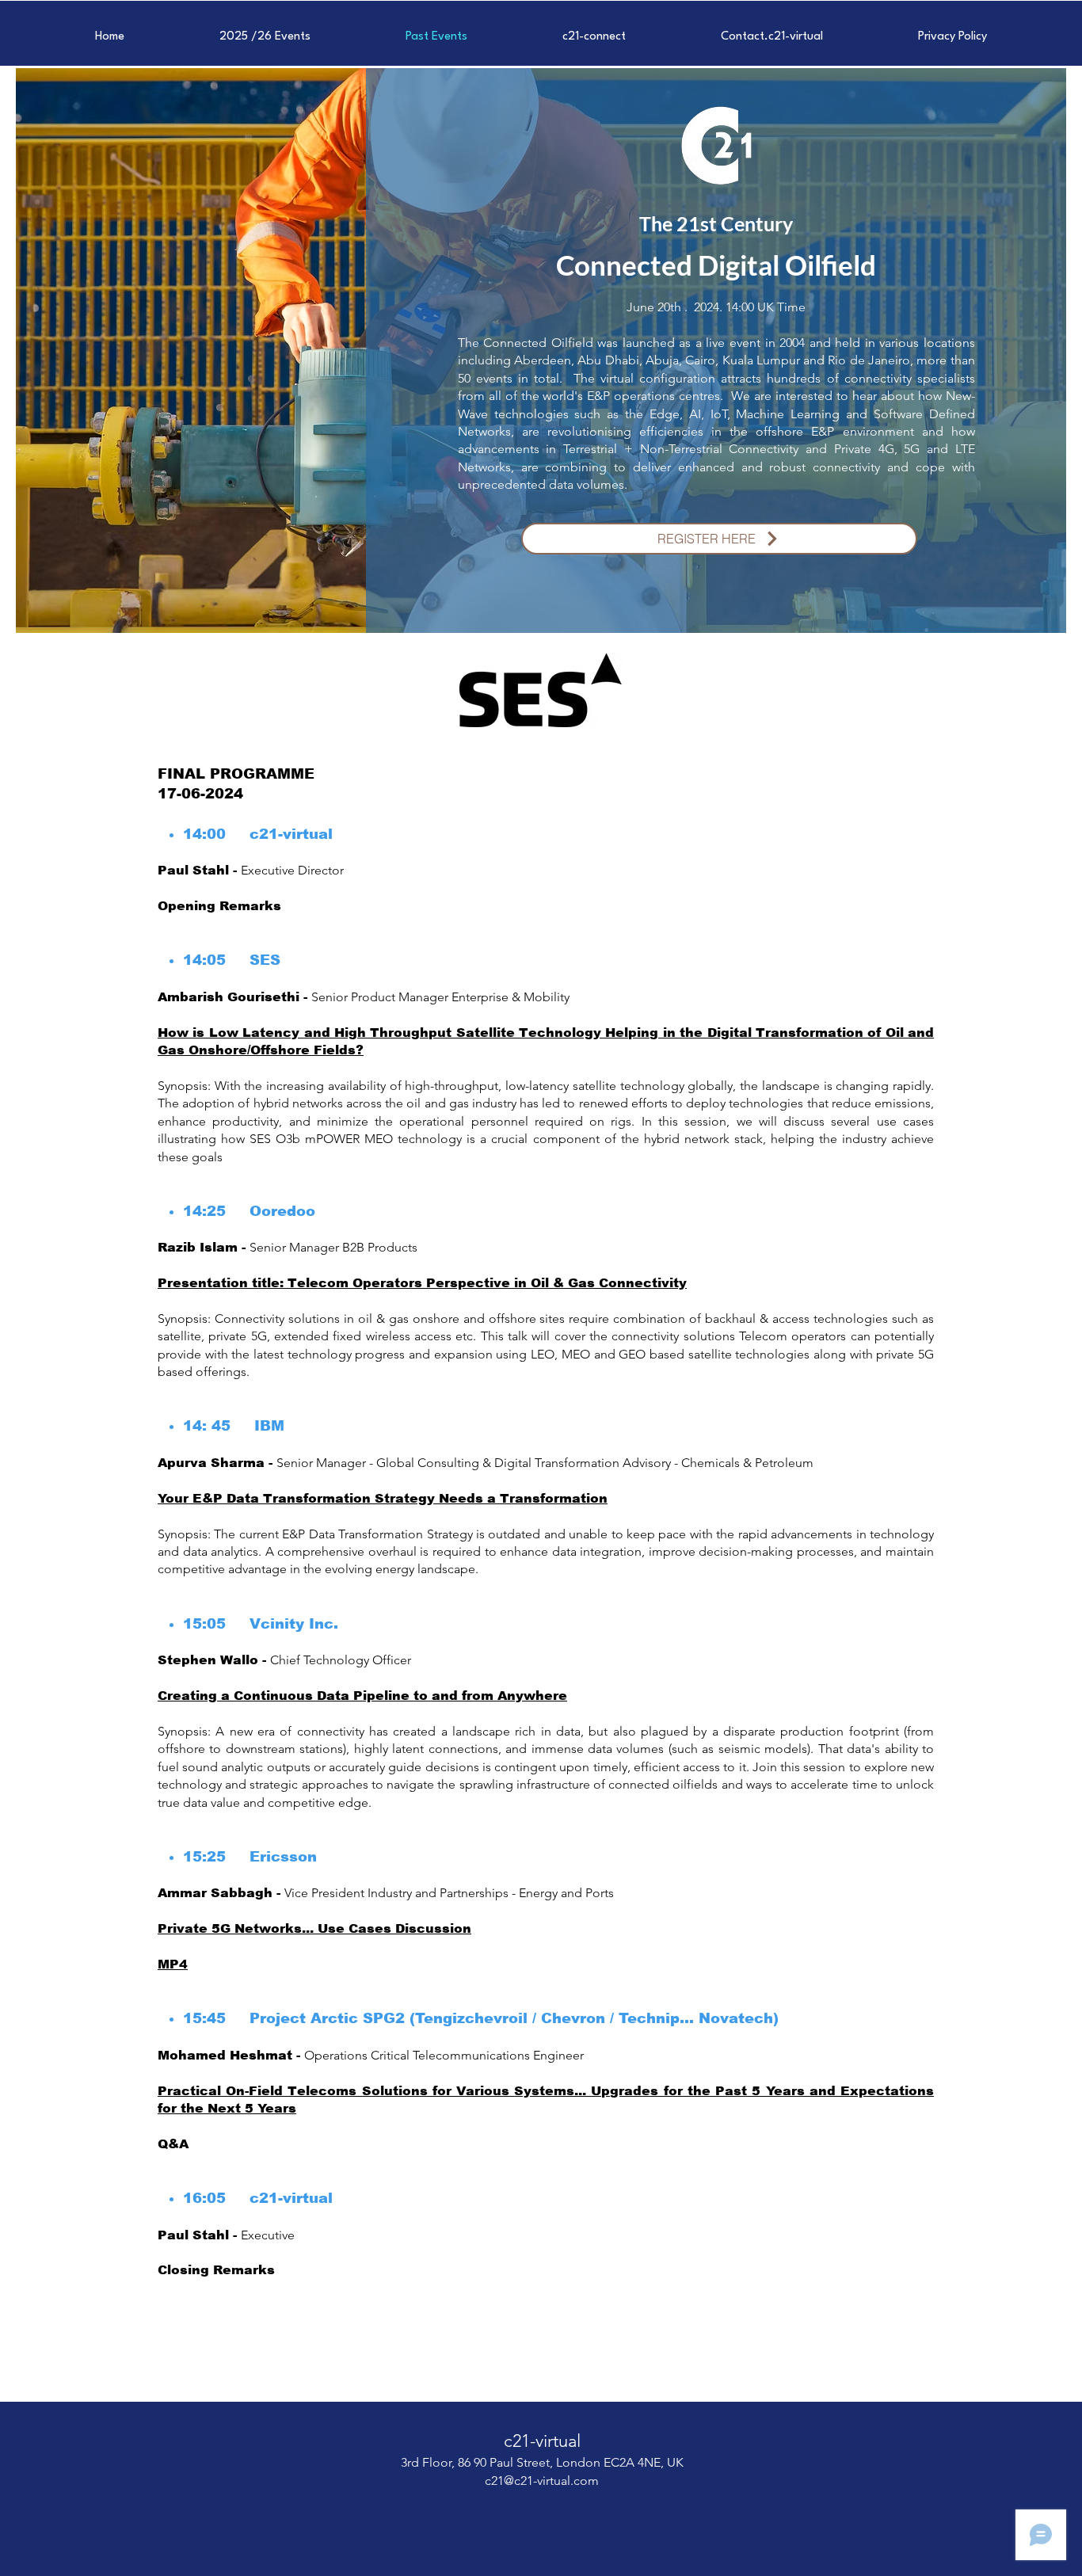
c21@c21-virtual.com (542, 2481)
